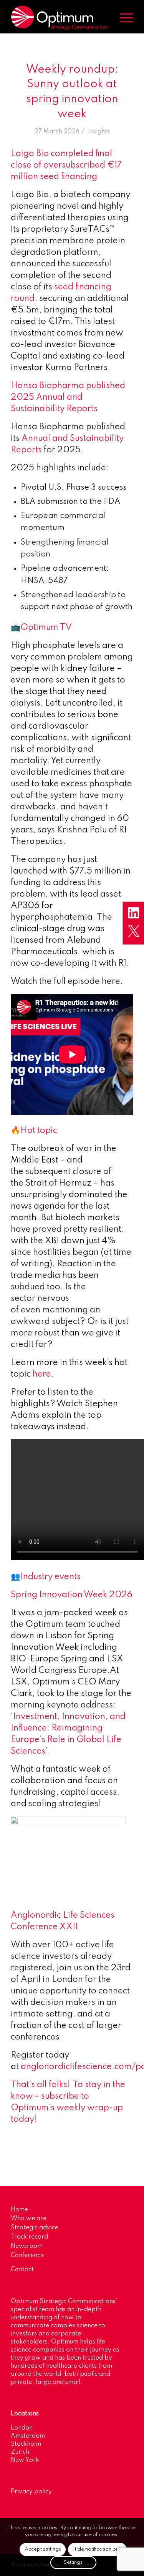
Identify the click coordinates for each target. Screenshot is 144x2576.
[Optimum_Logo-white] (60, 18)
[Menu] (123, 18)
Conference (27, 2255)
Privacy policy (31, 2492)
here (42, 1374)
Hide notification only (97, 2549)
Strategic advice (35, 2228)
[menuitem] (123, 18)
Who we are (29, 2219)
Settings (73, 2562)
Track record (29, 2237)
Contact (22, 2270)
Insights (99, 132)
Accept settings (43, 2549)
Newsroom (27, 2246)
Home (19, 2210)
